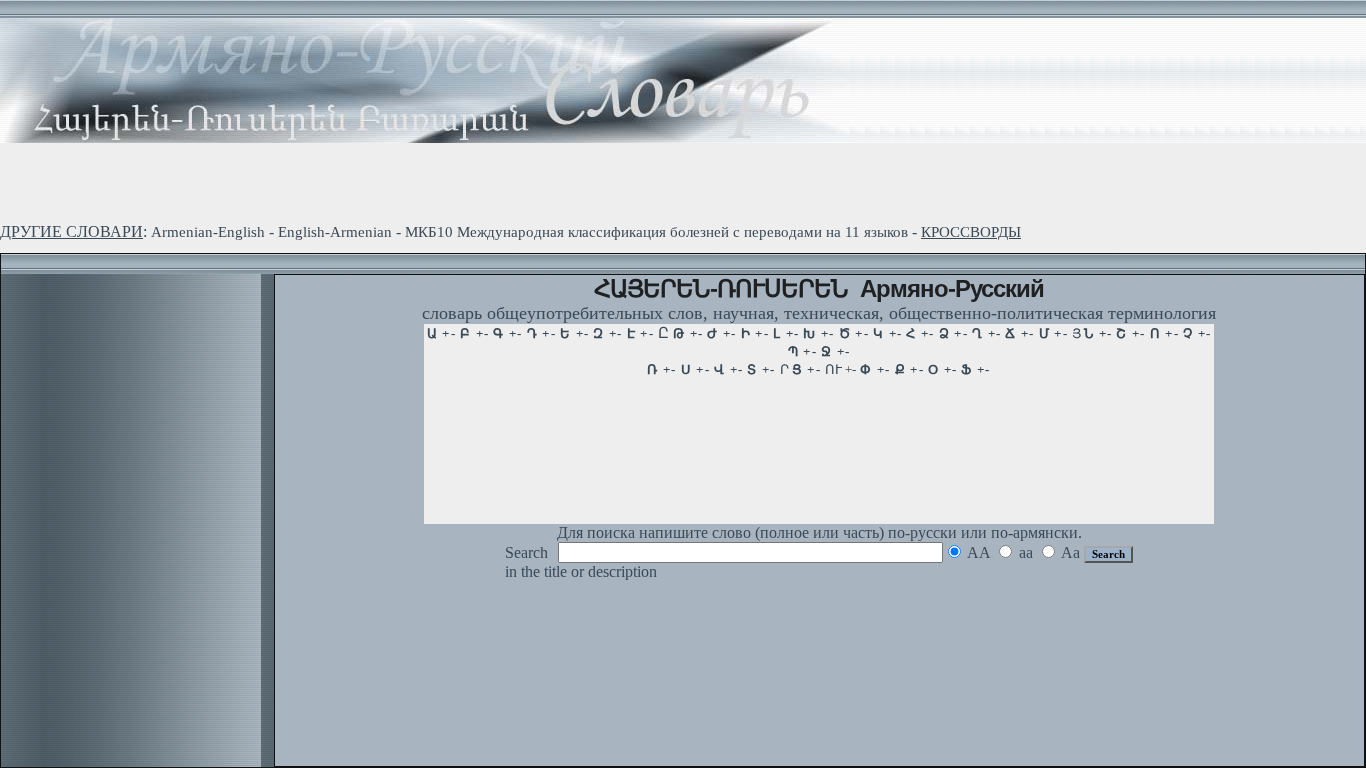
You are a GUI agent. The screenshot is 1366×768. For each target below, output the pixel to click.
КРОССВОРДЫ (971, 232)
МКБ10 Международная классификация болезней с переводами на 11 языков (656, 232)
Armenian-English (208, 232)
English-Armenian (335, 232)
